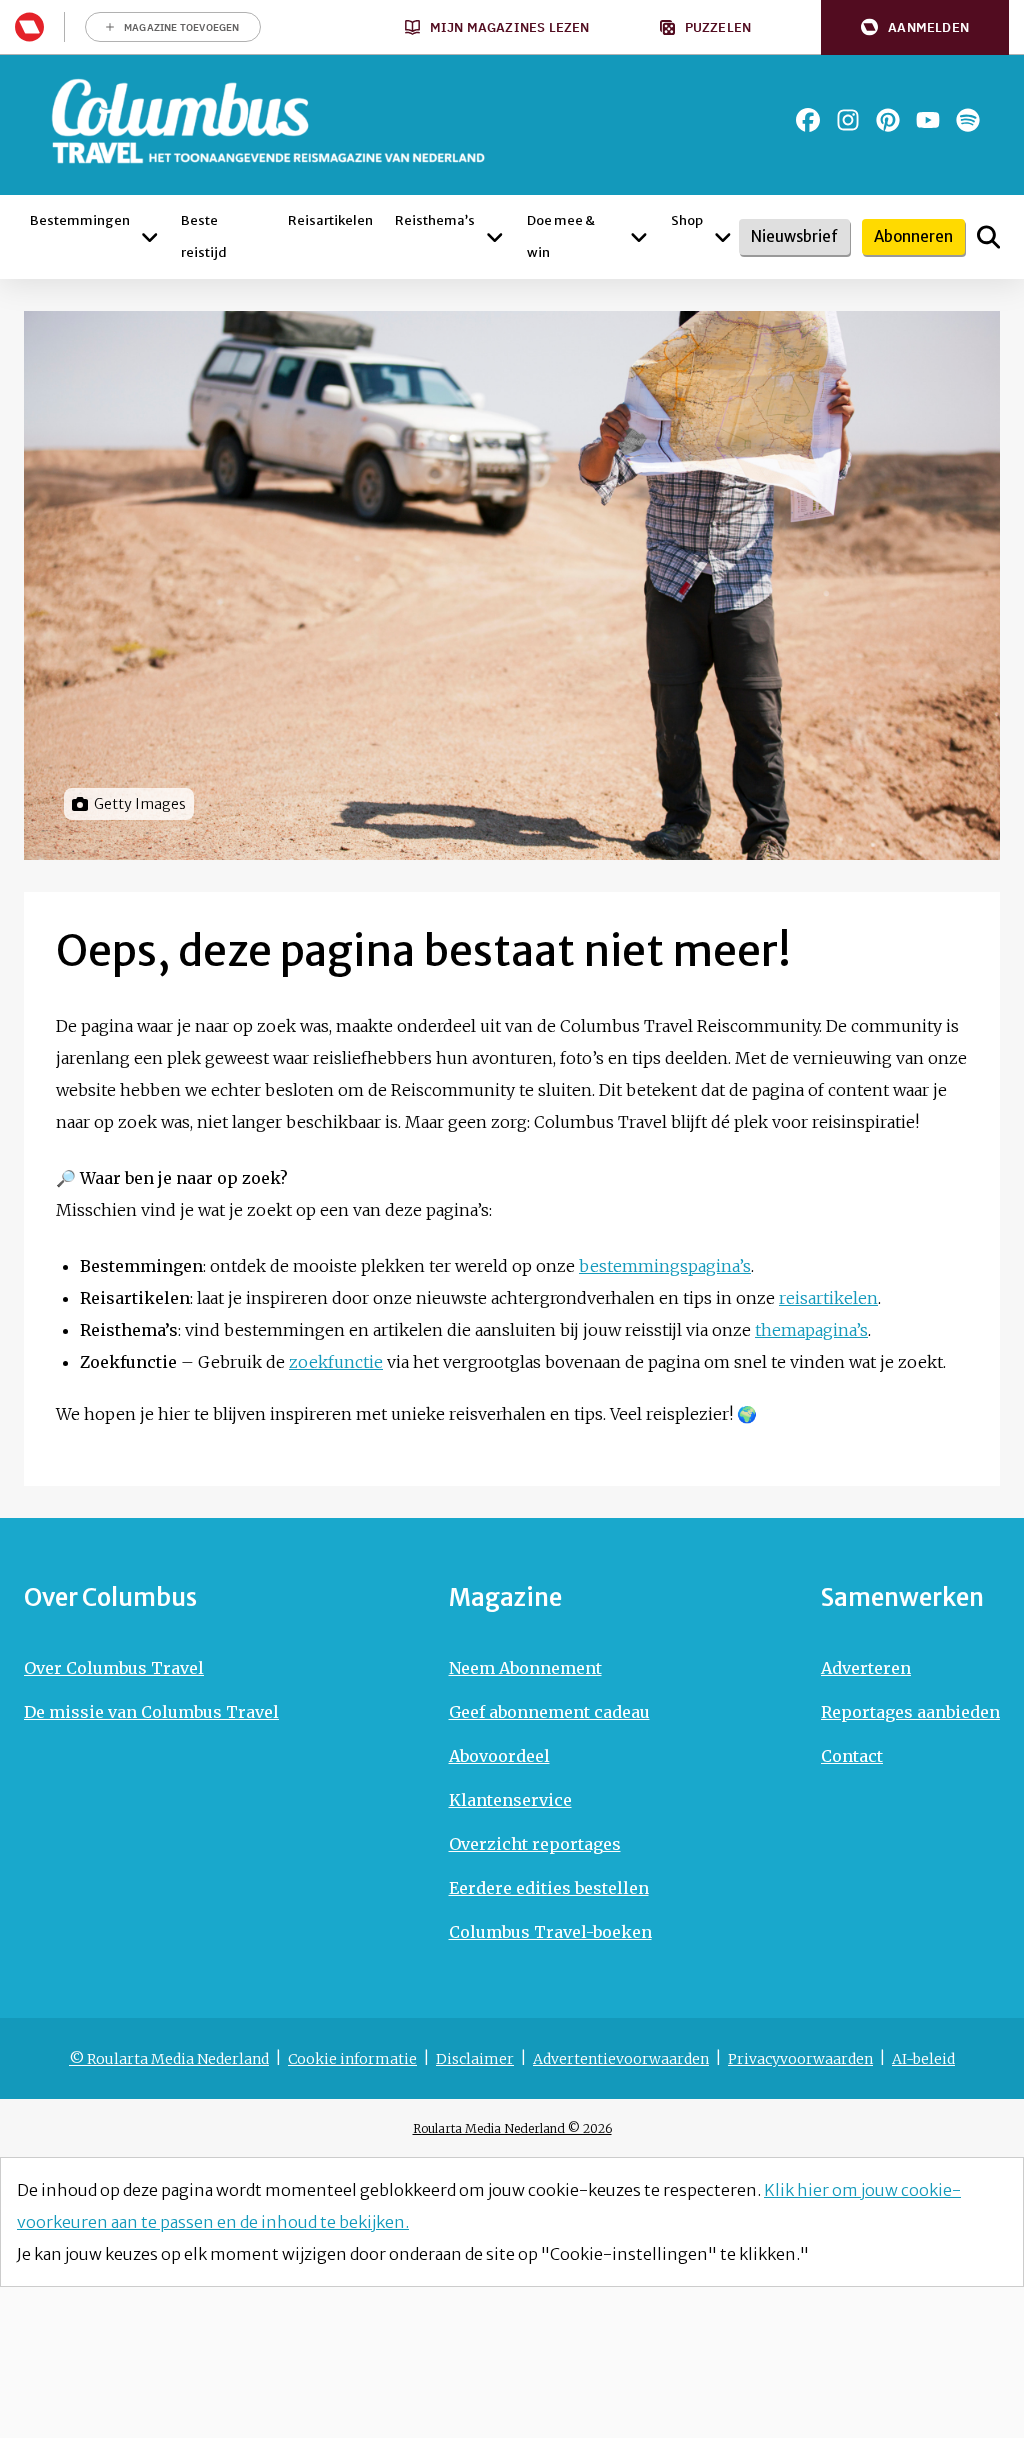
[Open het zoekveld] (988, 237)
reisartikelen (828, 1298)
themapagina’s (811, 1330)
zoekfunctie (336, 1362)
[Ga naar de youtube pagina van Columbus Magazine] (928, 120)
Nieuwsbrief (794, 236)
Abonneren (913, 236)
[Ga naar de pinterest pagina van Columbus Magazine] (888, 120)
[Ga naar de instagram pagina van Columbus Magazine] (848, 120)
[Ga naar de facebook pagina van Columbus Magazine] (808, 120)
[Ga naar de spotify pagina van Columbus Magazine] (968, 120)
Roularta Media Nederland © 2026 (512, 2128)
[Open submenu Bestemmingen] (149, 237)
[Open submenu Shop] (723, 237)
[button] (915, 27)
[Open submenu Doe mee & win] (639, 237)
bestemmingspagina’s (665, 1266)
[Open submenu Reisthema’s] (495, 237)
